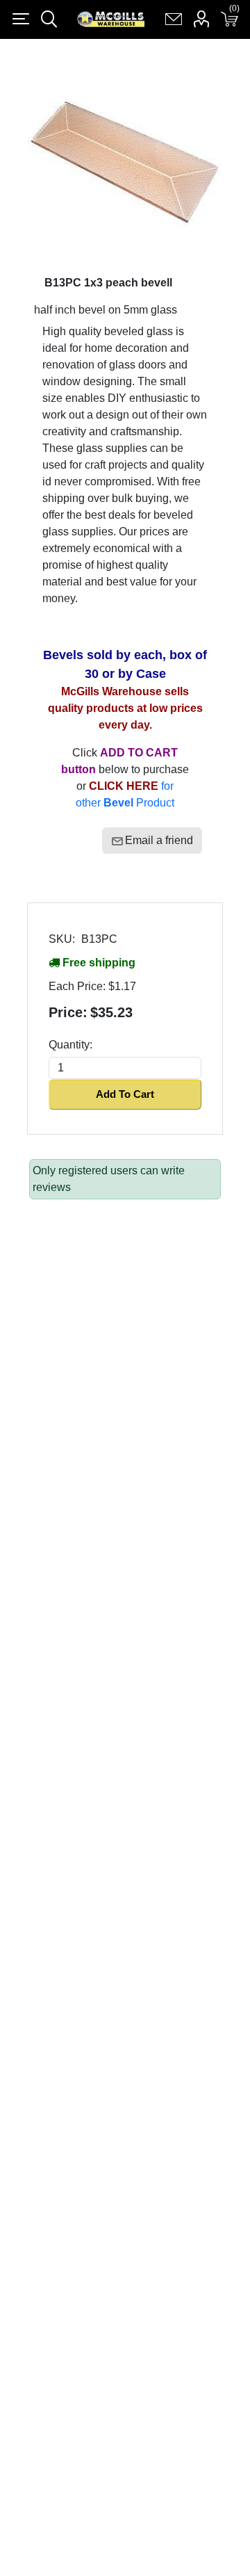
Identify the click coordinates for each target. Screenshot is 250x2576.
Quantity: (70, 1045)
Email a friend (159, 840)
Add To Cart (125, 1094)
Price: (68, 1012)
